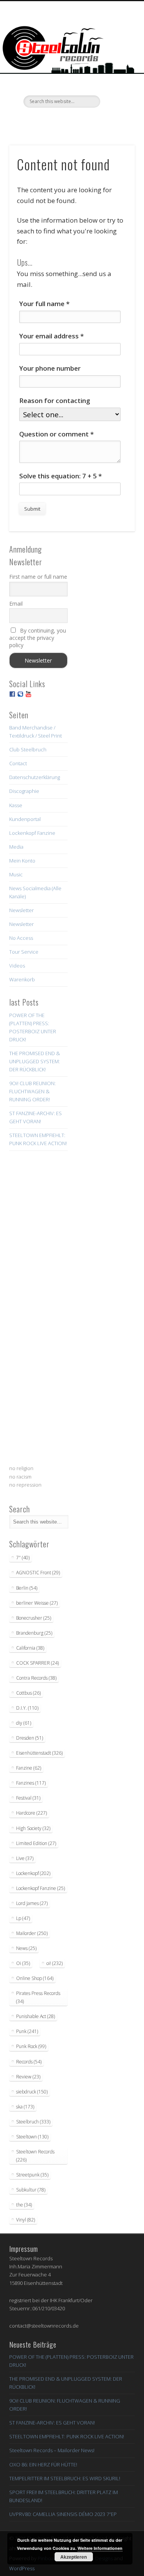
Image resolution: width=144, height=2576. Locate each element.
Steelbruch (33, 2122)
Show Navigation (116, 69)
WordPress (22, 2568)
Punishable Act (36, 2016)
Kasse (16, 805)
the (24, 2205)
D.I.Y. (27, 1708)
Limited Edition (36, 1843)
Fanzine (29, 1768)
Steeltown (32, 2137)
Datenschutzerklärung (35, 777)
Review (28, 2077)
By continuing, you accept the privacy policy (38, 638)
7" (23, 1558)
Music (16, 874)
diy (24, 1723)
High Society (33, 1828)
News (26, 1948)
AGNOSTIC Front (38, 1573)
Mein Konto (22, 861)
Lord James (32, 1903)
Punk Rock (31, 2046)
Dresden (30, 1738)
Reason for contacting (55, 400)
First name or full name (38, 577)
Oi (23, 1963)
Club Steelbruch (28, 749)
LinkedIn (103, 121)
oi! (55, 1963)
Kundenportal (25, 819)
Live (25, 1858)
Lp (23, 1918)
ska (25, 2107)
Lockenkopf (33, 1873)
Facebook (40, 121)
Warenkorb (22, 979)
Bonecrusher (34, 1618)
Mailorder (32, 1933)
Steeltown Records (35, 2156)
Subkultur (31, 2190)
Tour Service (24, 952)
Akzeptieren (74, 2557)
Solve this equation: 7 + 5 (60, 476)
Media (16, 847)
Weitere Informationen (100, 2548)
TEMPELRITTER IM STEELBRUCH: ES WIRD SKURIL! (65, 2478)
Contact (18, 763)
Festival (28, 1798)
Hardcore (31, 1813)
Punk (27, 2031)
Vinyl (26, 2220)
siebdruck (32, 2092)
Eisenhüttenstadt (39, 1753)
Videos (17, 966)
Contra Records (36, 1678)
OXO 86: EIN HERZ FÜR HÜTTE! (43, 2464)
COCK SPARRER (37, 1663)
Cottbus (28, 1693)
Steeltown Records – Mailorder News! (52, 2450)
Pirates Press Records (38, 1997)
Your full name (44, 304)
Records (29, 2062)
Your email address (51, 336)
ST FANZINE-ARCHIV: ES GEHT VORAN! (52, 2423)
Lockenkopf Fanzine (32, 833)
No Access (21, 938)
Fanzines (31, 1783)
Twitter (55, 121)
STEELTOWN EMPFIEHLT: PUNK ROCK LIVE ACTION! (67, 2436)
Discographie (24, 791)
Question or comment (56, 434)
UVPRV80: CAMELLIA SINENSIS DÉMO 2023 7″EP (63, 2514)
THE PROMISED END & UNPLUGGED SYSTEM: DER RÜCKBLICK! (35, 1061)
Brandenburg (34, 1633)
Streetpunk (32, 2175)
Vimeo (71, 121)
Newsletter (22, 910)
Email (16, 604)
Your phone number (50, 368)
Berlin (27, 1588)
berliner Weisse (37, 1603)
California (30, 1648)
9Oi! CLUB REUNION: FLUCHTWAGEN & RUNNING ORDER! (32, 1091)
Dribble (87, 121)
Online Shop (35, 1978)
